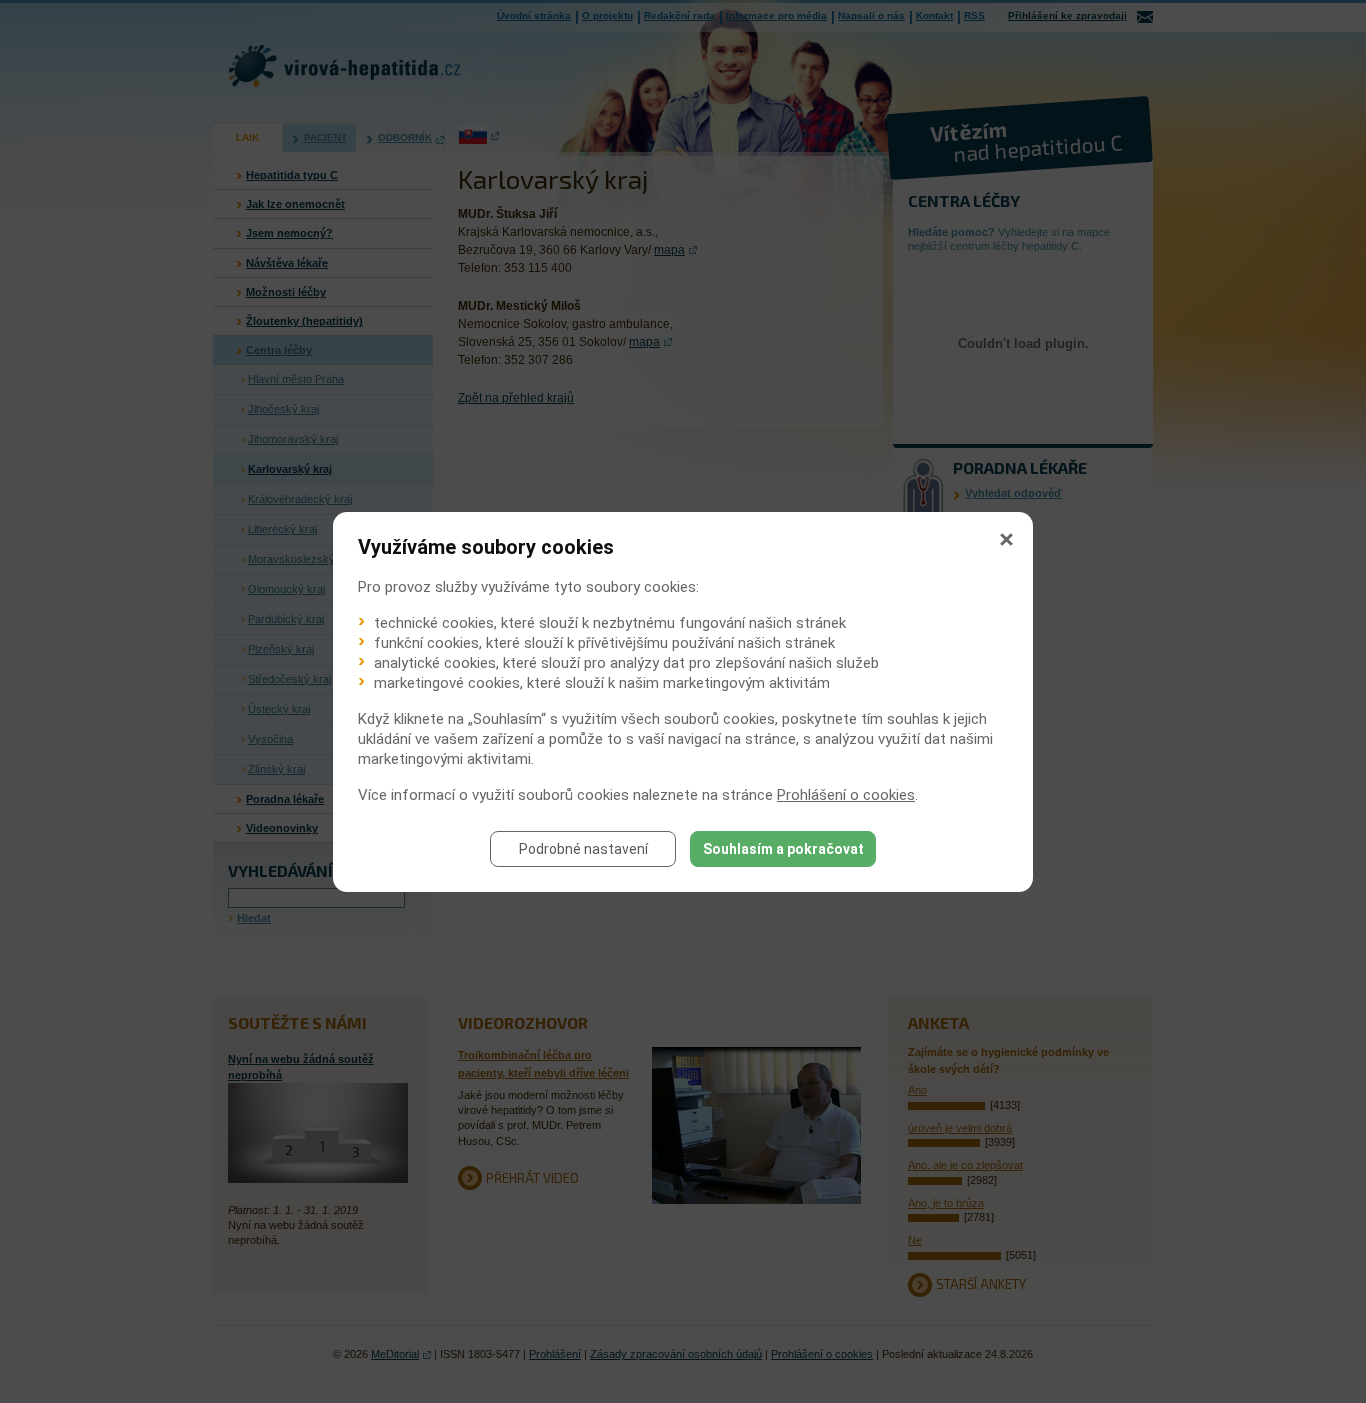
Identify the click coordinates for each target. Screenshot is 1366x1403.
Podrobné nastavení (583, 849)
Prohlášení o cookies (846, 795)
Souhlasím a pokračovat (783, 849)
